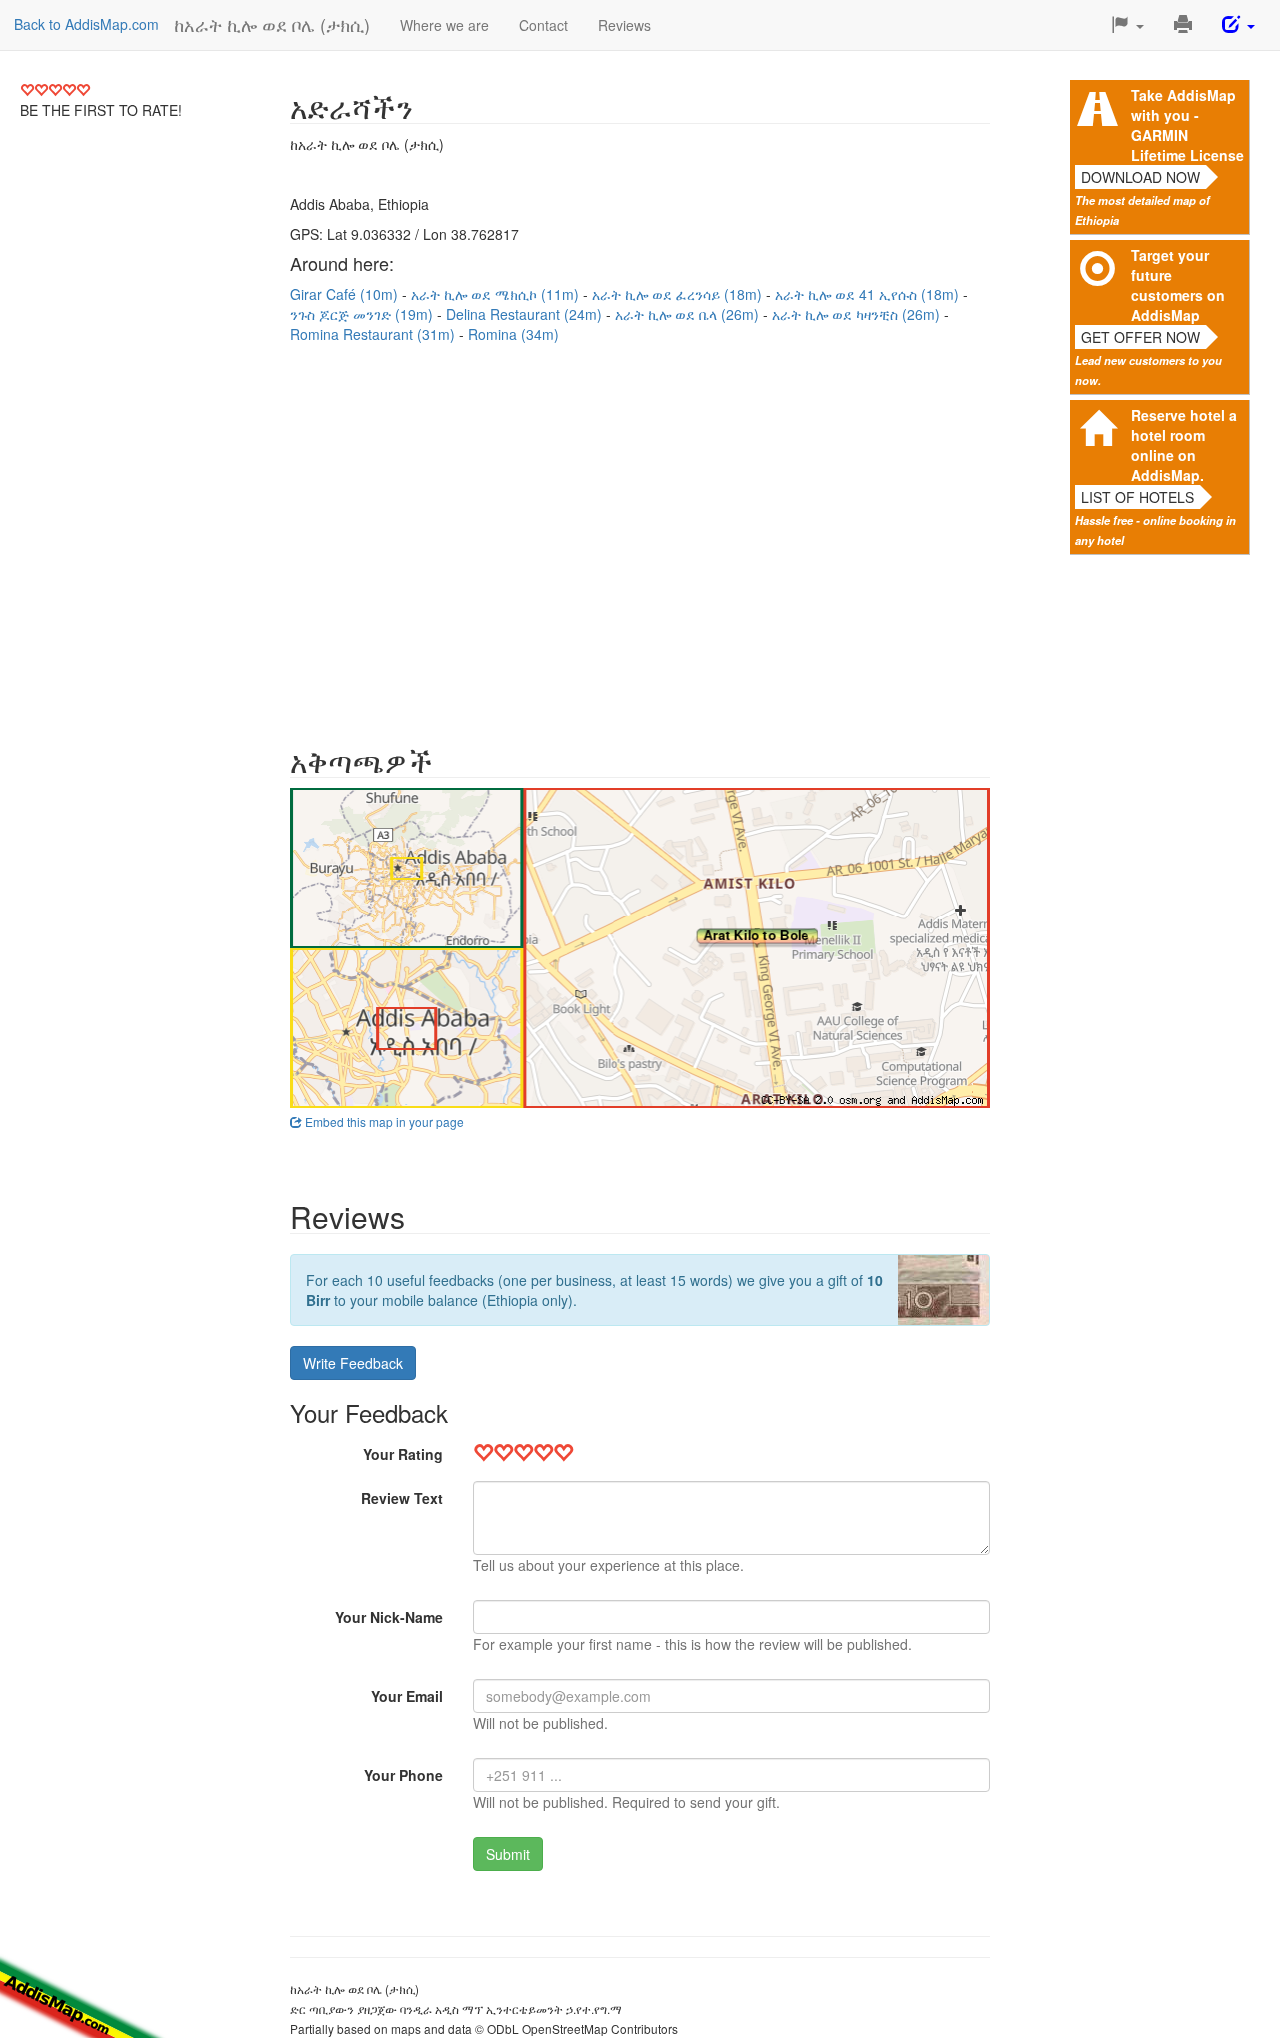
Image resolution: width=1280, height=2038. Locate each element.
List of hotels (1137, 497)
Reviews (624, 25)
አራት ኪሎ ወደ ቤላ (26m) (689, 314)
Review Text (402, 1498)
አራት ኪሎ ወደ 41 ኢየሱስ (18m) (869, 294)
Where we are (444, 25)
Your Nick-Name (389, 1617)
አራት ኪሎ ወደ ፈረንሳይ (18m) (679, 294)
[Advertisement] (640, 534)
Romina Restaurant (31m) (374, 334)
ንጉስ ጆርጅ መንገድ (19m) (363, 314)
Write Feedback (353, 1363)
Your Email (407, 1696)
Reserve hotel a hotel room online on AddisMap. (1184, 445)
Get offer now (1140, 337)
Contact (543, 25)
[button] (1127, 25)
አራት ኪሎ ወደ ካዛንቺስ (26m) (858, 314)
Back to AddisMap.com (86, 24)
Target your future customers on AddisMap (1178, 285)
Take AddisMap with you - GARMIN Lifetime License (1187, 125)
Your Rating (403, 1454)
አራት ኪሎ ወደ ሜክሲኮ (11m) (497, 294)
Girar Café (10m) (346, 294)
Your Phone (403, 1775)
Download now (1140, 177)
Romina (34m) (513, 334)
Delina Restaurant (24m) (526, 314)
